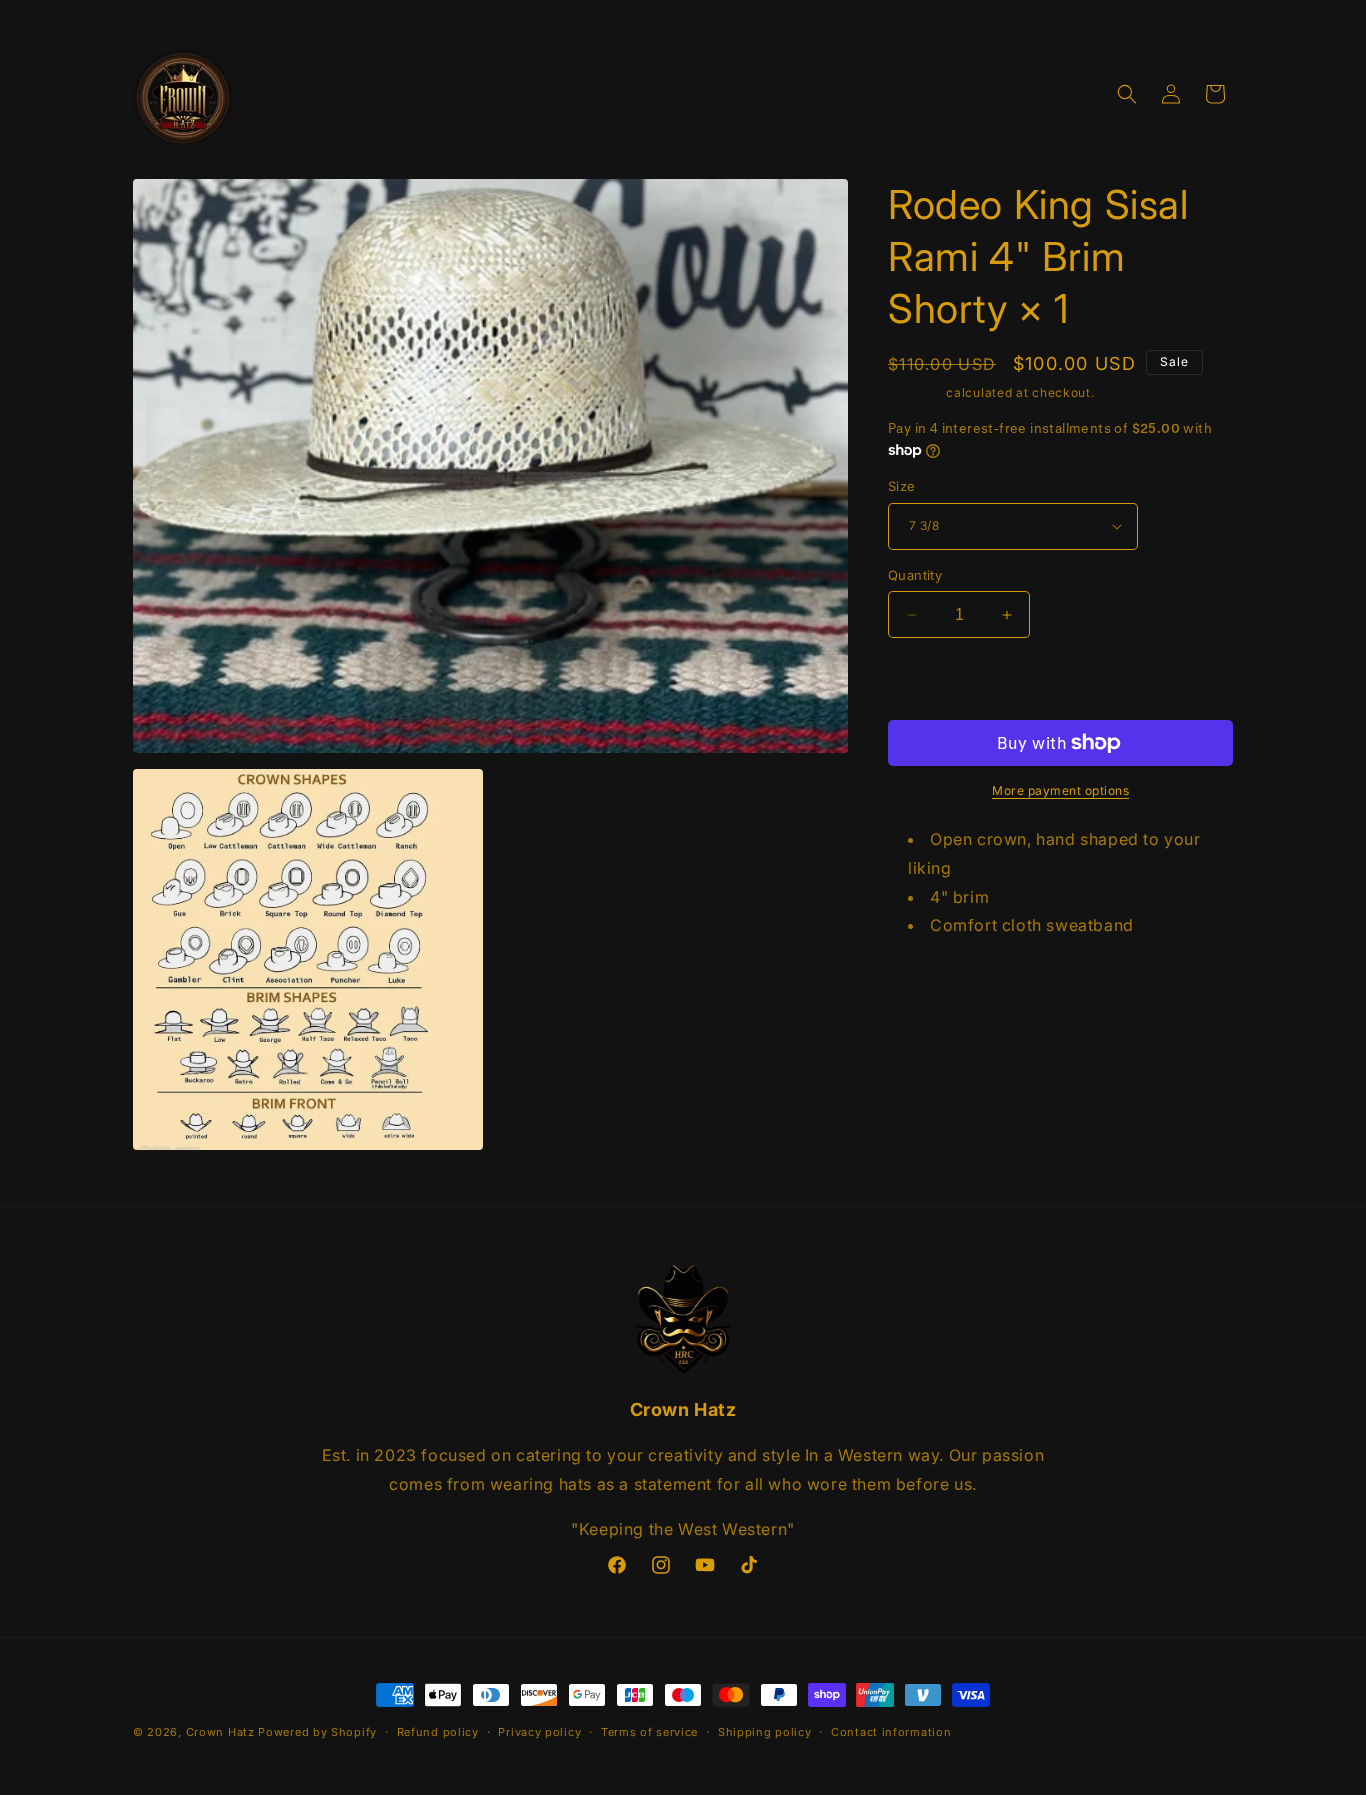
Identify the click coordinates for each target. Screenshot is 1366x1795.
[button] (1127, 94)
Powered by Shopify (317, 1732)
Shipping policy (765, 1732)
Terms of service (649, 1732)
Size (902, 486)
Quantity (915, 575)
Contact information (891, 1732)
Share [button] (931, 987)
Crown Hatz (220, 1732)
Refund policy (438, 1732)
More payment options (1060, 790)
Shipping (915, 392)
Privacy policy (539, 1732)
